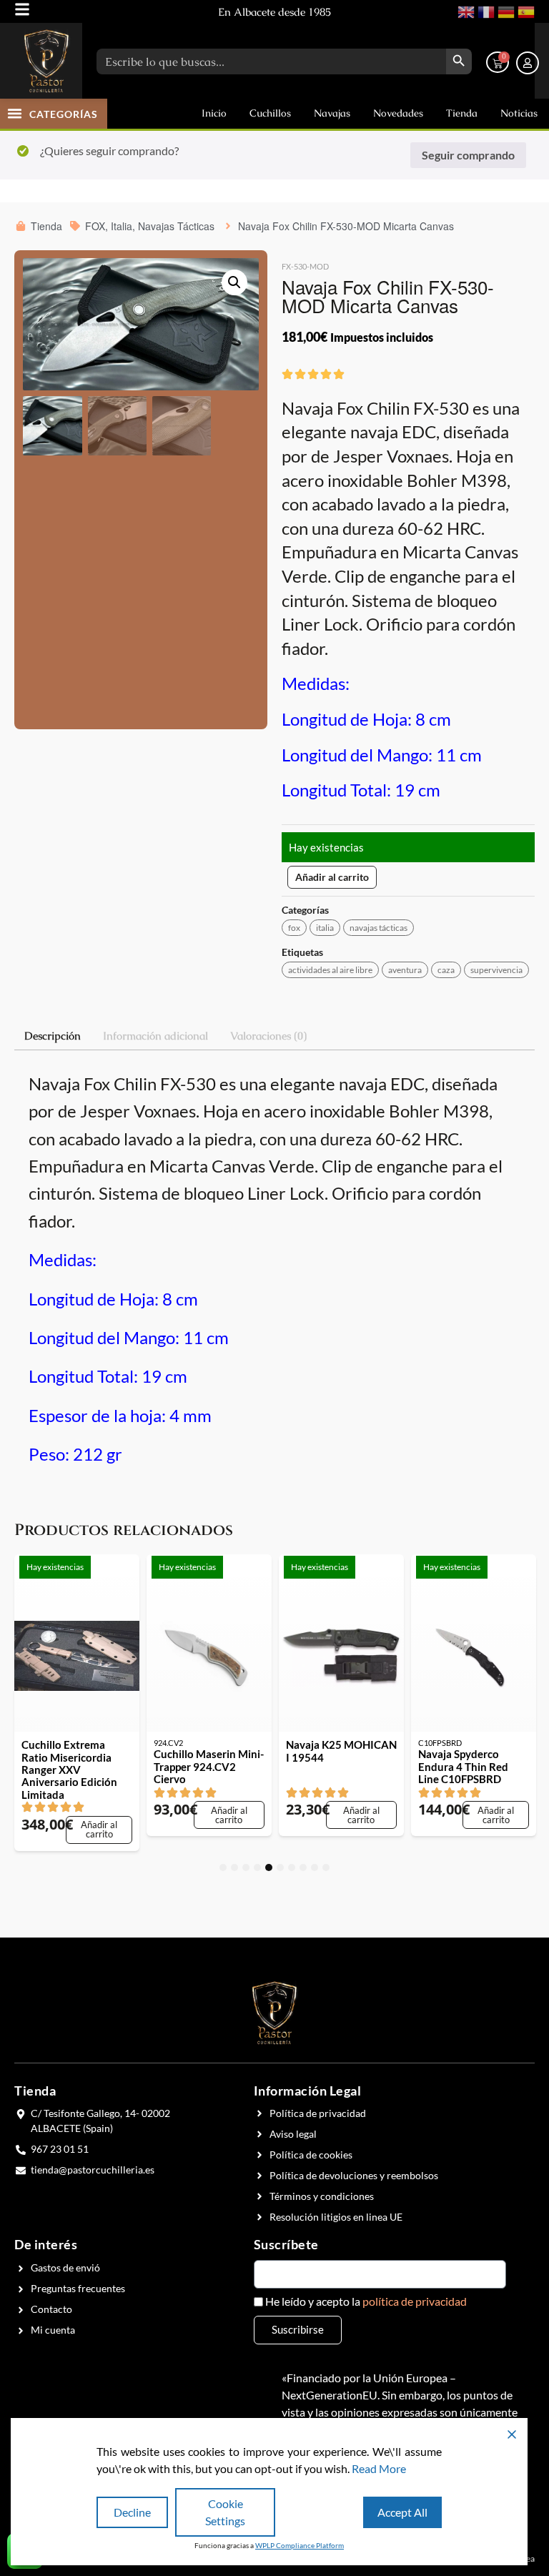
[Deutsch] (505, 10)
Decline (132, 2512)
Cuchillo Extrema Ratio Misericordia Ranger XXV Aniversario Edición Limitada (69, 1770)
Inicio (214, 113)
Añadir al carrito (332, 877)
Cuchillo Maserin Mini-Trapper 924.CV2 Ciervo (209, 1767)
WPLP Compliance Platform (300, 2545)
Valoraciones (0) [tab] (268, 1036)
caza (446, 970)
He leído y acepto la (366, 2301)
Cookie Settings (225, 2512)
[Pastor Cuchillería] (46, 61)
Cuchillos (270, 113)
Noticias (519, 113)
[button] (15, 113)
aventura (405, 970)
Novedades (398, 113)
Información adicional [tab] (155, 1036)
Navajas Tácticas (379, 928)
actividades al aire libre (330, 970)
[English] (465, 10)
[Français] (485, 10)
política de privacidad (415, 2301)
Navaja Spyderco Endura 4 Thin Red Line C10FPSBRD (463, 1767)
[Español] (525, 10)
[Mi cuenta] (528, 63)
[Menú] (22, 9)
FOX (294, 928)
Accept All (402, 2512)
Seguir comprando (468, 155)
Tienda (462, 113)
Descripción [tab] (53, 1036)
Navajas (332, 113)
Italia (325, 928)
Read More (379, 2468)
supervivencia (496, 970)
